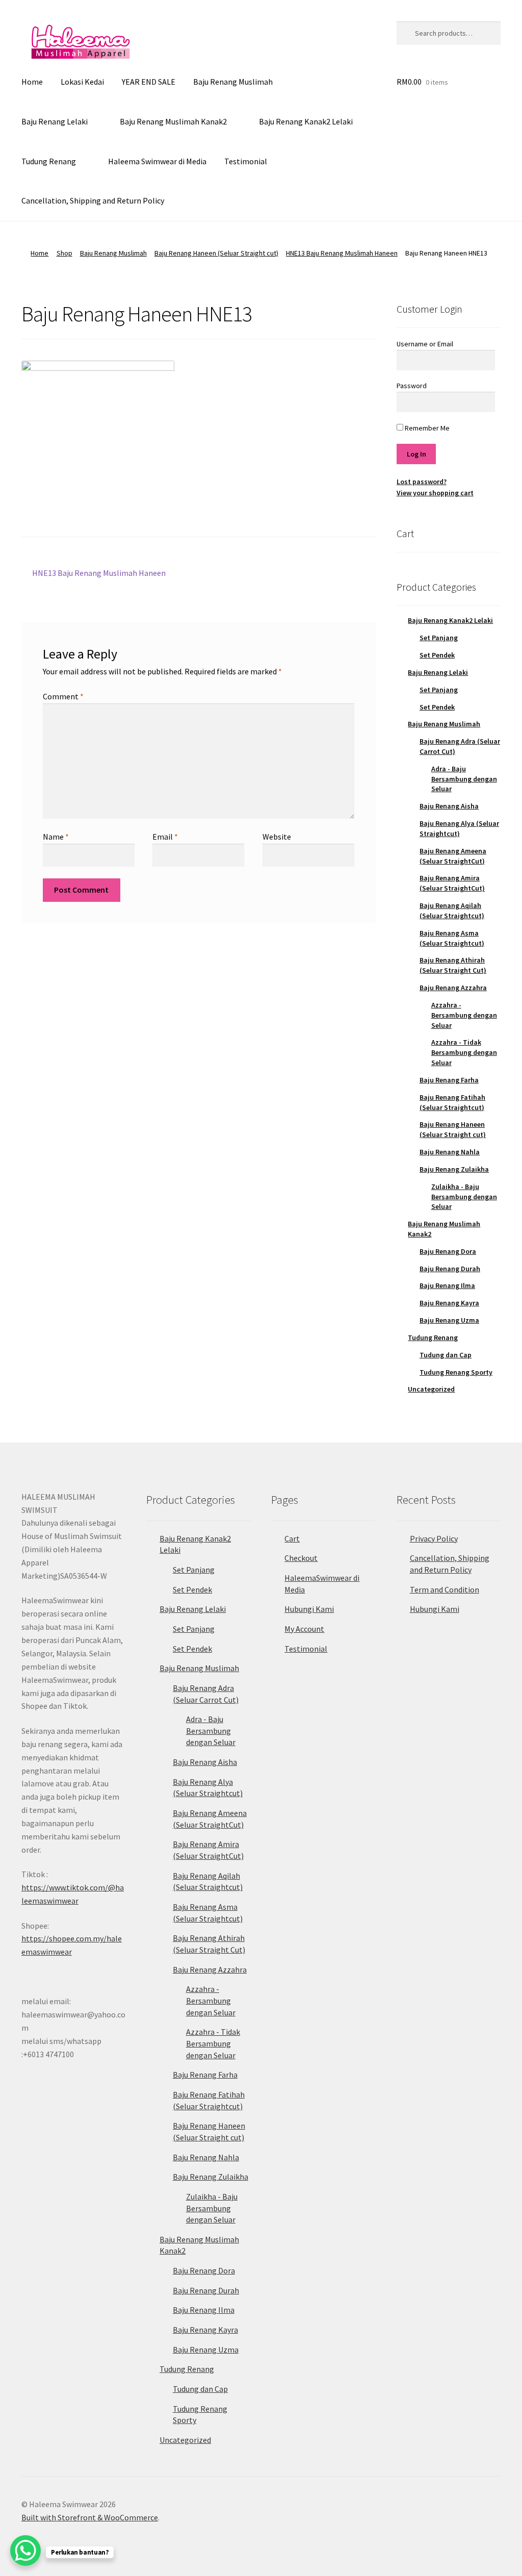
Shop (64, 253)
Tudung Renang (49, 161)
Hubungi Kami (309, 1609)
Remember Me (426, 428)
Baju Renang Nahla (450, 1152)
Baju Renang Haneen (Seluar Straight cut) (216, 253)
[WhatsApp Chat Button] (25, 2550)
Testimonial (246, 161)
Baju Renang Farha (449, 1080)
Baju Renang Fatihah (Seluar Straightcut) (452, 1102)
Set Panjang (439, 638)
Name (56, 837)
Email (165, 837)
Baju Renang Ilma (447, 1285)
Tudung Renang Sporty (456, 1372)
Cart (292, 1538)
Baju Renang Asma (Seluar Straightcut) (452, 938)
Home (32, 82)
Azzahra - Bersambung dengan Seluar (464, 1015)
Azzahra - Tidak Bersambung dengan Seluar (464, 1052)
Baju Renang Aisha (449, 806)
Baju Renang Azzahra (453, 988)
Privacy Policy (434, 1538)
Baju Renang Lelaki (55, 121)
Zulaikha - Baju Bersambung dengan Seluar (464, 1197)
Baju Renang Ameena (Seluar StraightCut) (453, 856)
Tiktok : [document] (73, 1887)
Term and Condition (445, 1589)
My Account (304, 1629)
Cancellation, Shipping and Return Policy (93, 200)
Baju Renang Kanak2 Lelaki (306, 121)
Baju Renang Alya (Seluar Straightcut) (459, 828)
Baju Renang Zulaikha (454, 1169)
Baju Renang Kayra (449, 1303)
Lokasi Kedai (82, 82)
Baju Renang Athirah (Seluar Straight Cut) (453, 965)
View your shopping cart (435, 493)
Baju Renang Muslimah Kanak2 (173, 121)
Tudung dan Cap (446, 1355)
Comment (63, 696)
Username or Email (425, 344)
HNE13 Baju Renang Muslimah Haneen (342, 253)
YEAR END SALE (149, 82)
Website (277, 837)
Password (412, 386)
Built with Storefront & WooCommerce (90, 2517)
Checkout (301, 1558)
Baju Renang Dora (448, 1251)
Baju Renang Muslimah (233, 82)
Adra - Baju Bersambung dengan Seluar (464, 779)
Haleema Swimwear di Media (157, 161)
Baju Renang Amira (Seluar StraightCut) (452, 883)
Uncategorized (431, 1389)
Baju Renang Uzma (449, 1320)
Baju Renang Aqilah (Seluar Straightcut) (452, 911)
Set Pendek (437, 655)
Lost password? (422, 482)
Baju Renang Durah (450, 1269)
